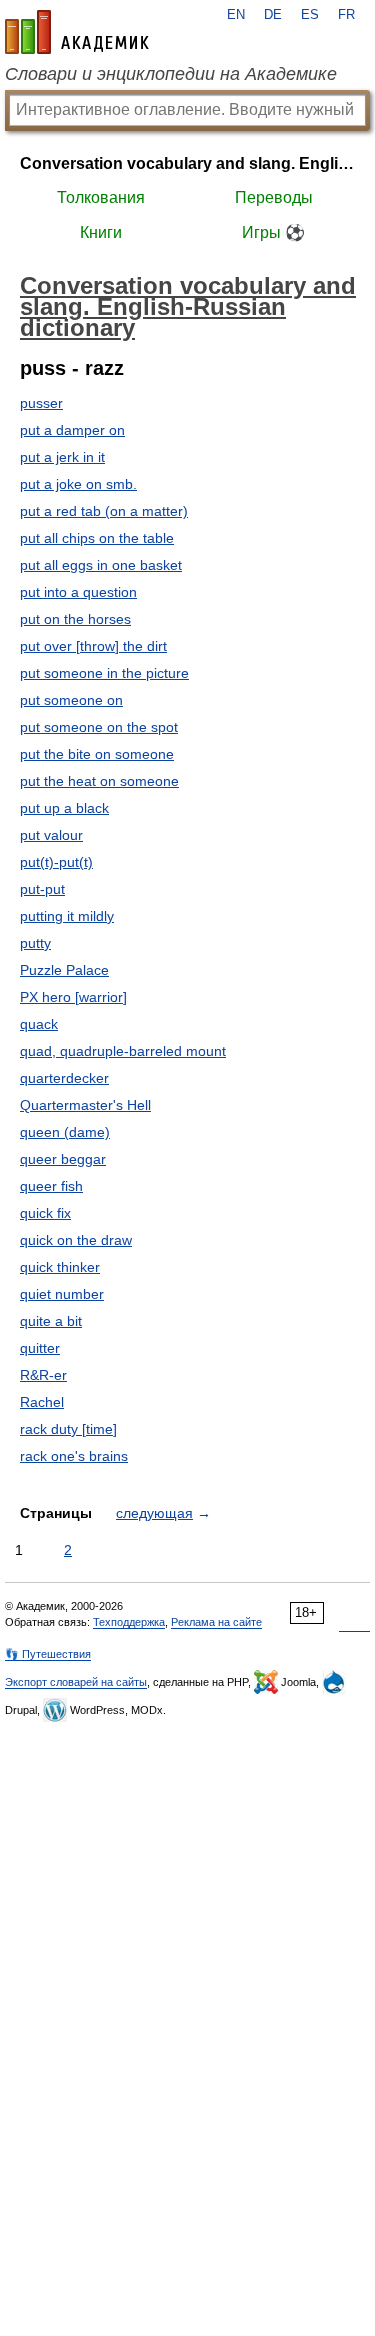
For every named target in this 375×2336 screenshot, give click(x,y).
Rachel (42, 1402)
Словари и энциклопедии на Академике (171, 74)
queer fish (51, 1186)
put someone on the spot (99, 727)
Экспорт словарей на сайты (76, 1682)
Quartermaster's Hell (85, 1105)
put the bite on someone (97, 754)
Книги (101, 232)
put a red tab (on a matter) (104, 511)
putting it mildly (67, 916)
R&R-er (43, 1375)
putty (35, 943)
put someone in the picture (104, 673)
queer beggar (63, 1159)
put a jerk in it (62, 457)
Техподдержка (129, 1622)
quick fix (45, 1213)
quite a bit (51, 1321)
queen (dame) (65, 1132)
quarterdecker (64, 1078)
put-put (42, 889)
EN (236, 15)
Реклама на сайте (216, 1622)
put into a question (78, 592)
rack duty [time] (68, 1429)
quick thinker (60, 1267)
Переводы (274, 197)
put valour (51, 835)
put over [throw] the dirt (93, 646)
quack (39, 1024)
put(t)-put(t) (56, 862)
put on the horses (75, 619)
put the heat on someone (99, 781)
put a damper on (72, 430)
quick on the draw (76, 1240)
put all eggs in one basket (101, 565)
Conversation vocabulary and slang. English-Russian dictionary (187, 163)
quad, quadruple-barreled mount (123, 1051)
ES (310, 15)
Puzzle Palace (64, 970)
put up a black (64, 808)
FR (346, 15)
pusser (41, 403)
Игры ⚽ (273, 232)
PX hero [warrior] (73, 997)
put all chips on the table (97, 538)
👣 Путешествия (48, 1654)
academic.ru (77, 32)
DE (273, 15)
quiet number (62, 1294)
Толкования (101, 197)
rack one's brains (74, 1456)
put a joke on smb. (78, 484)
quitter (40, 1348)
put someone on (71, 700)
